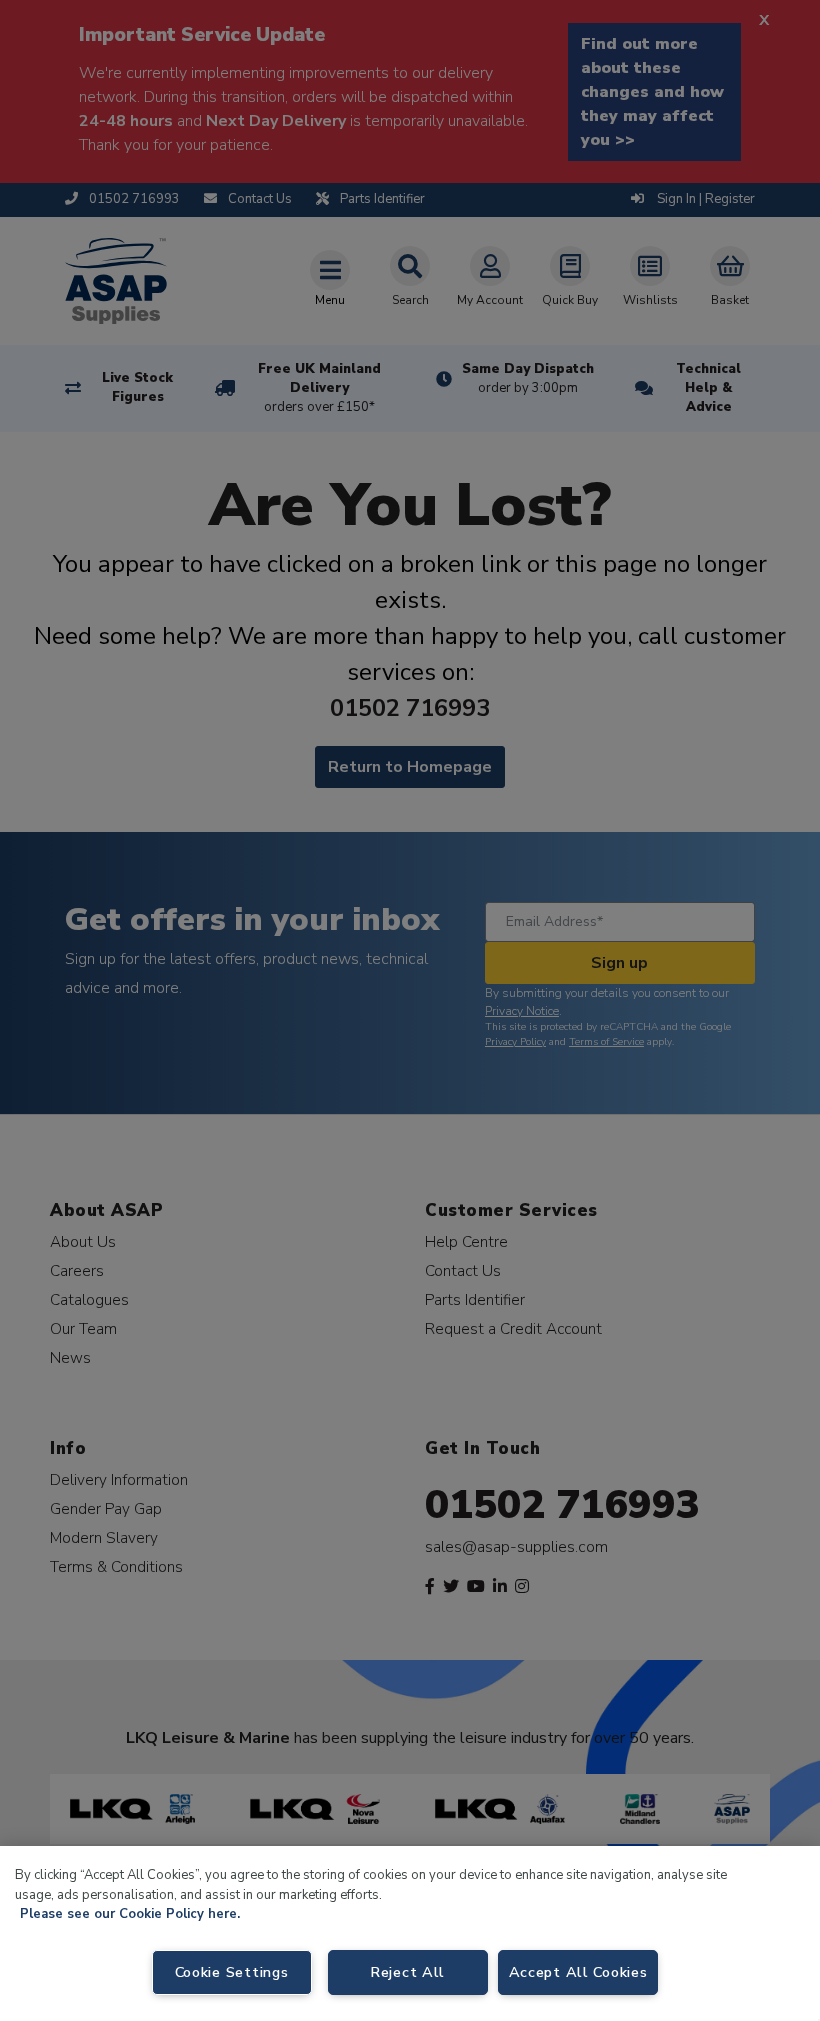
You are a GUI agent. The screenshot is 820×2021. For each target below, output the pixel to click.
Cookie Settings (232, 1972)
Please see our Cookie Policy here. (130, 1914)
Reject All (407, 1972)
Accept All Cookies (578, 1972)
